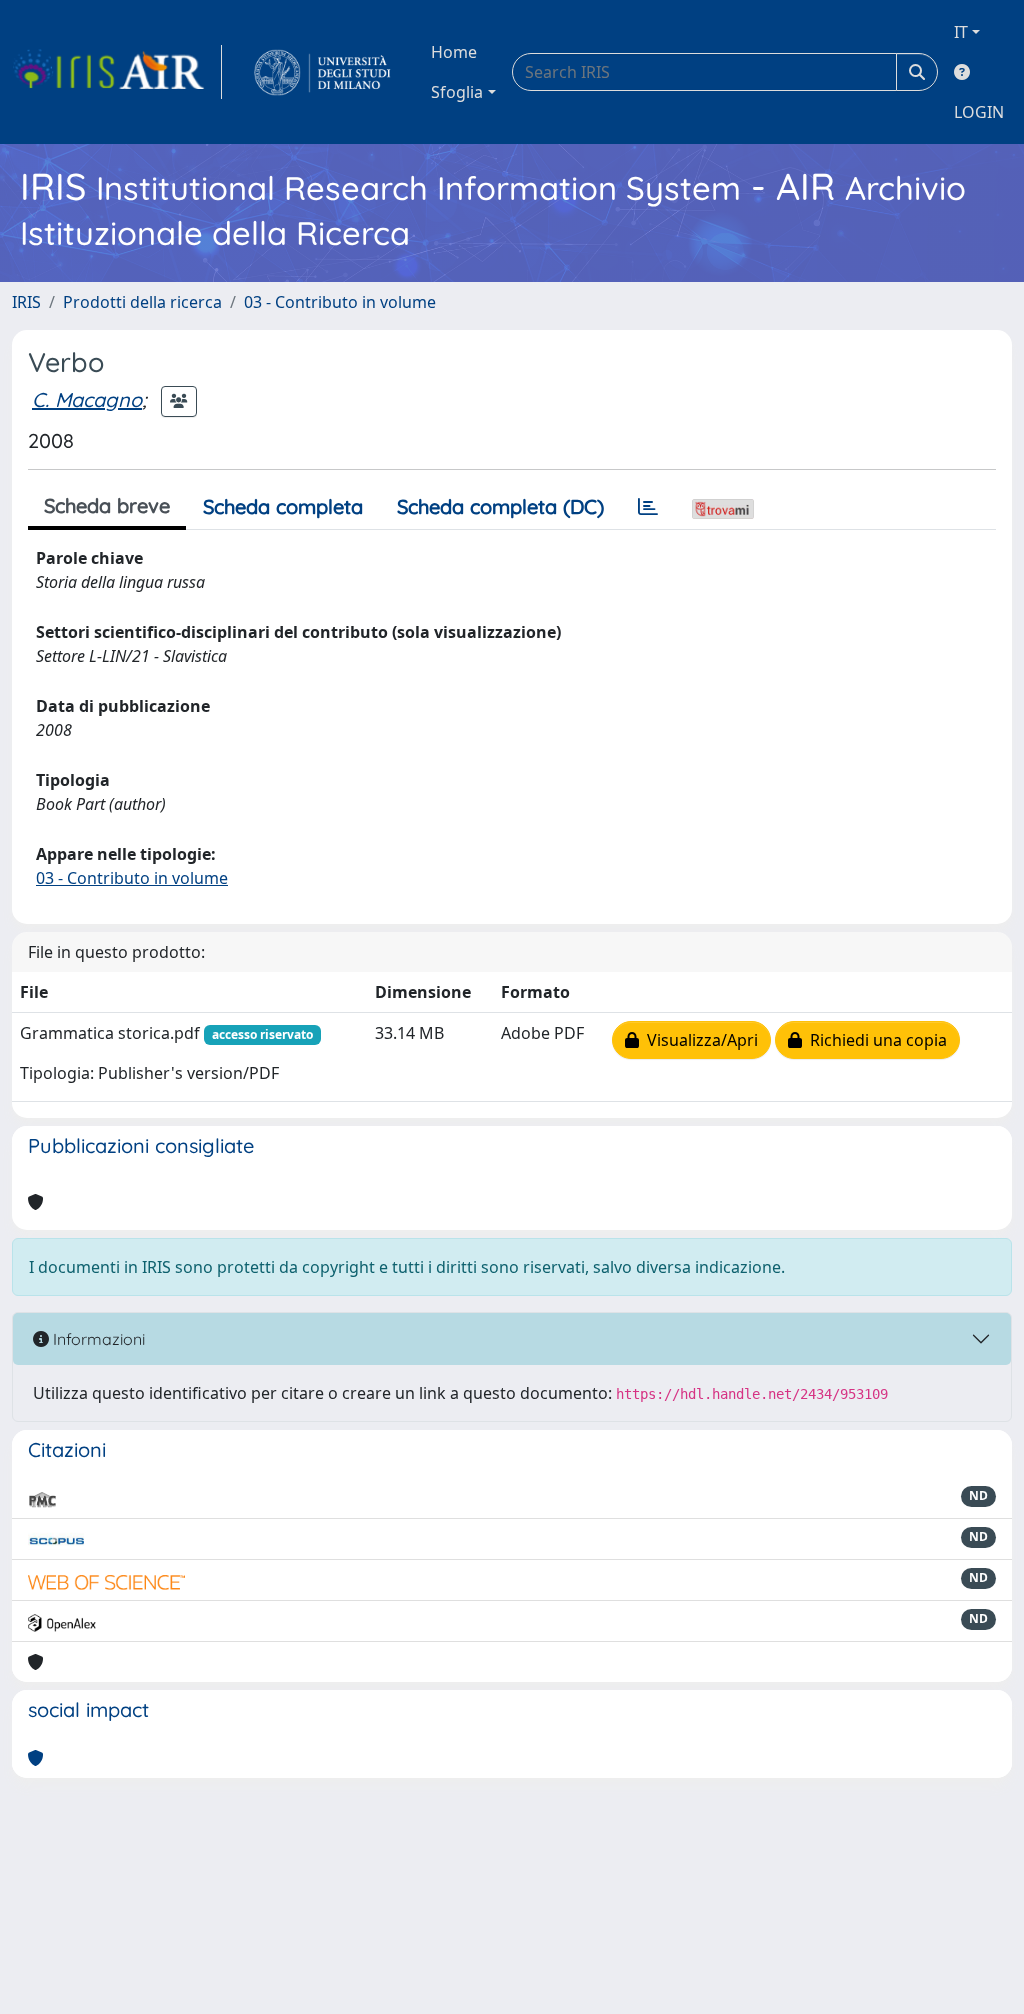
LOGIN (979, 112)
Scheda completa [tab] (283, 506)
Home (454, 52)
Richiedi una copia (874, 1040)
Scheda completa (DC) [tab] (500, 506)
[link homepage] (117, 72)
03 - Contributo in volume (340, 302)
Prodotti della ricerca (142, 302)
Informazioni (97, 1339)
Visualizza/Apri (698, 1040)
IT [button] (961, 32)
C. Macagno (87, 399)
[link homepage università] (322, 72)
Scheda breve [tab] (107, 505)
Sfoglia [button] (457, 92)
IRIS (26, 302)
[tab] (648, 507)
